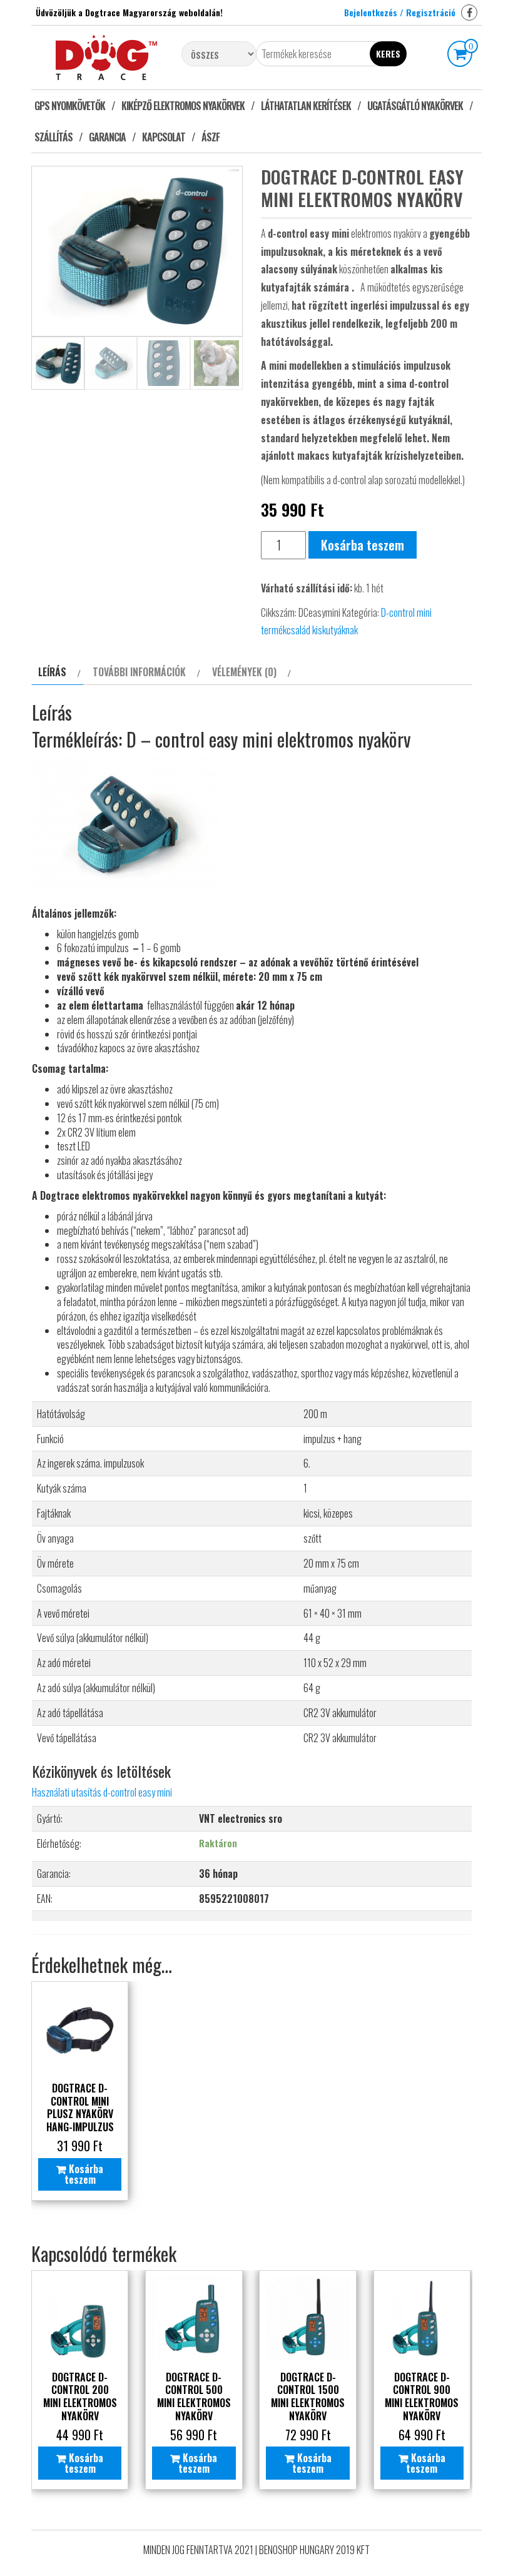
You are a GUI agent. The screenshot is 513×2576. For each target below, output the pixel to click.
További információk (139, 672)
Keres (388, 53)
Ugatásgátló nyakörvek (415, 106)
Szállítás (53, 137)
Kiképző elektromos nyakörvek (183, 106)
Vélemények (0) (244, 672)
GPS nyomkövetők (70, 106)
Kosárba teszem (363, 545)
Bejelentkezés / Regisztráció (400, 12)
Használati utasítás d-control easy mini (102, 1792)
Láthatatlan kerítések (306, 106)
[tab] (58, 672)
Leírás (52, 672)
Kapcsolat (164, 137)
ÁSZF (211, 137)
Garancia (107, 137)
